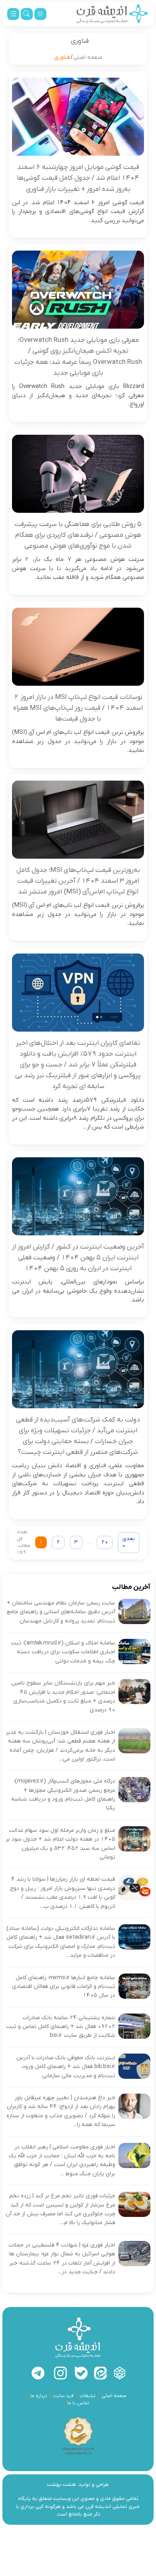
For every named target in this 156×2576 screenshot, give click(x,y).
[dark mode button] (40, 14)
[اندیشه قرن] (112, 14)
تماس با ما (78, 2403)
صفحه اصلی (88, 57)
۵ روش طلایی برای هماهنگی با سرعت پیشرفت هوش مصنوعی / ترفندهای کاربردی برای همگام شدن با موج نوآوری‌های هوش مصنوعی (78, 535)
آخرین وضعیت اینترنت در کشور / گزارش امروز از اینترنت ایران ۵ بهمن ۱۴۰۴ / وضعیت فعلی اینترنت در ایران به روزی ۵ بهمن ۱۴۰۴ (78, 1258)
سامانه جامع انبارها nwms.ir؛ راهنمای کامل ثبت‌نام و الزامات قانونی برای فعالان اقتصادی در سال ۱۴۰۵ (64, 1987)
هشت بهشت (62, 2485)
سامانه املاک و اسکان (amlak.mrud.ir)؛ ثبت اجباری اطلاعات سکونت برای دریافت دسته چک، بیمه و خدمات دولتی (63, 1652)
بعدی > (129, 1543)
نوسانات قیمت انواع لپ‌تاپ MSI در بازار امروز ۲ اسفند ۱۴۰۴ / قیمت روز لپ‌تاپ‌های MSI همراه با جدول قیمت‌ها (78, 708)
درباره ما (39, 2396)
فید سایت (63, 2396)
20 (105, 1542)
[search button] (27, 14)
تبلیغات (88, 2396)
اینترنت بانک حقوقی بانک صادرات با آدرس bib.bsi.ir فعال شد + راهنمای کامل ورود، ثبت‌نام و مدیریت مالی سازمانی (66, 2067)
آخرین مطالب (131, 1587)
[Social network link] (120, 2373)
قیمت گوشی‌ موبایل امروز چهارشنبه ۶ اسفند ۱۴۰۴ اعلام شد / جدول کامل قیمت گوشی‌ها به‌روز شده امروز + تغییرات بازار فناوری (78, 178)
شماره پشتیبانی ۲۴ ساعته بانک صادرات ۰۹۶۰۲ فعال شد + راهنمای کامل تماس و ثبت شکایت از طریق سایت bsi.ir (61, 2027)
